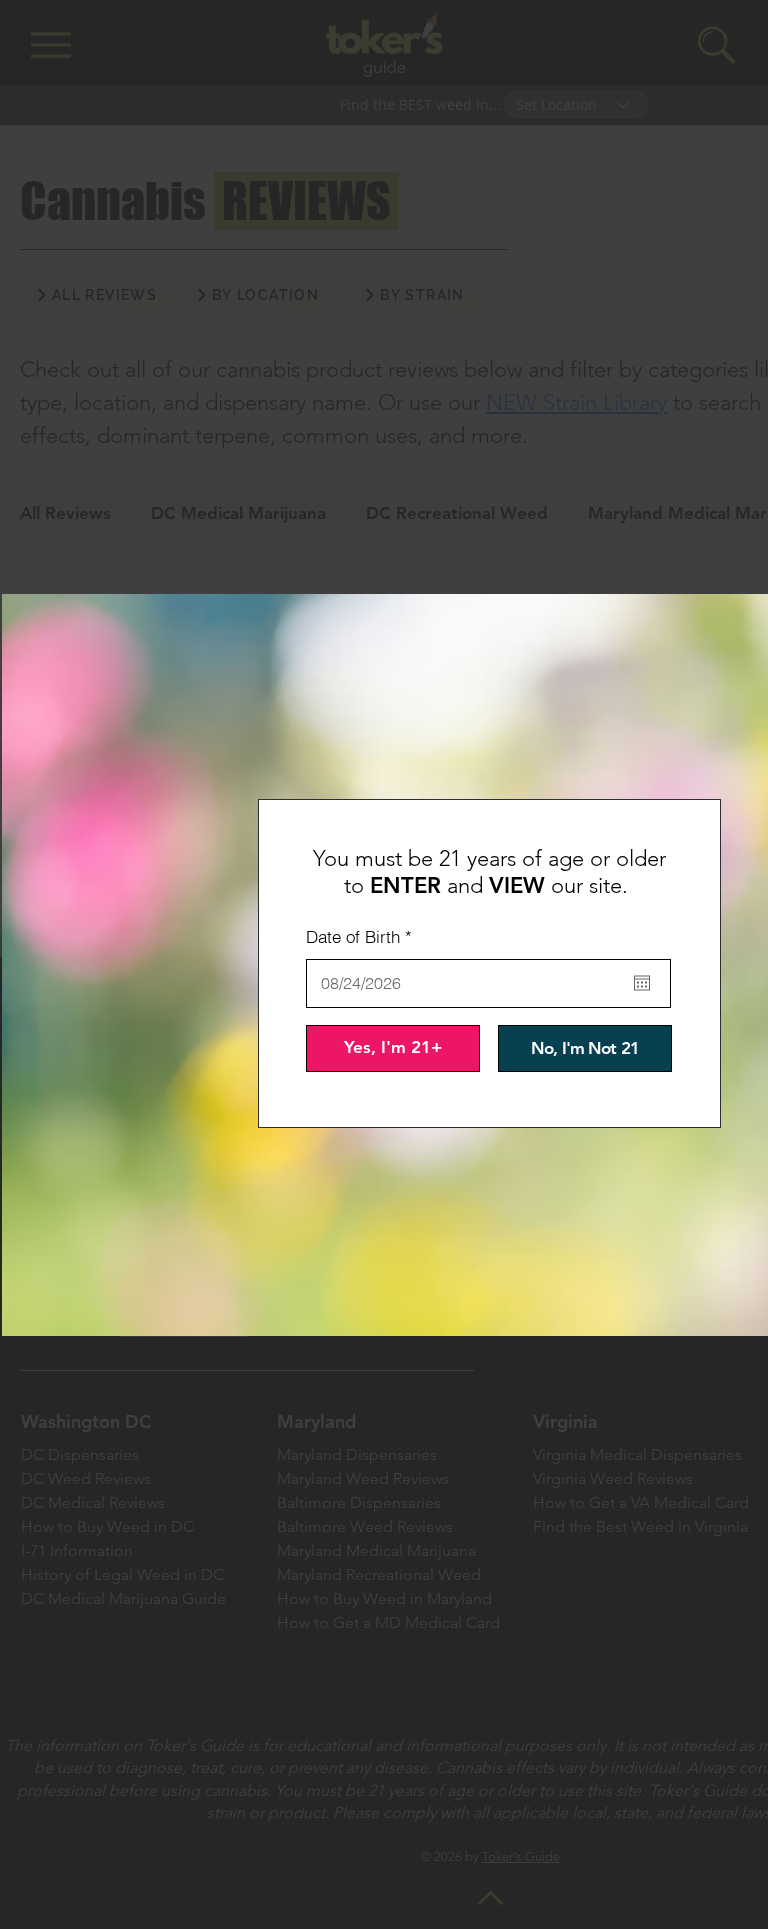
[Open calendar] (642, 983)
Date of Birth (363, 936)
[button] (393, 1048)
